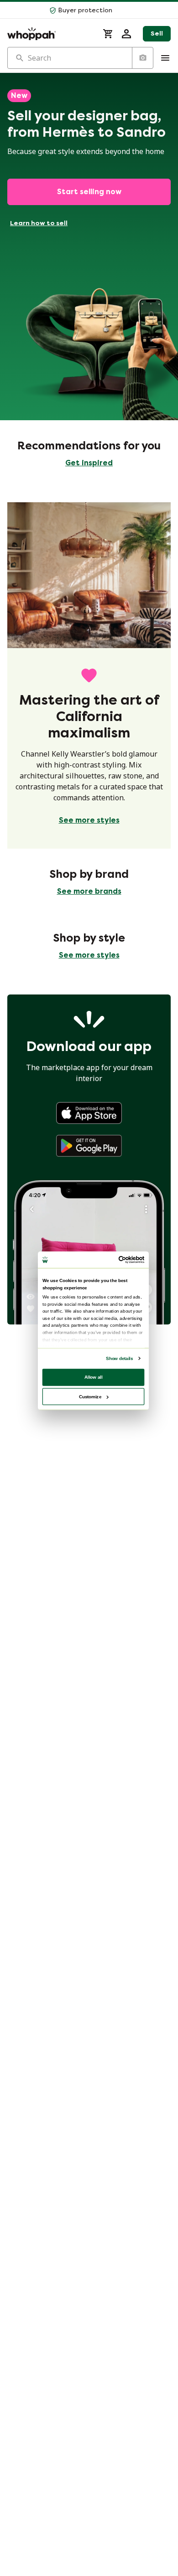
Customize (90, 1396)
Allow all (94, 1377)
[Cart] (108, 34)
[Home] (50, 34)
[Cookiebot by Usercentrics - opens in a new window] (119, 1260)
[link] (89, 1113)
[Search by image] (142, 58)
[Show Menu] (165, 58)
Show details (119, 1358)
